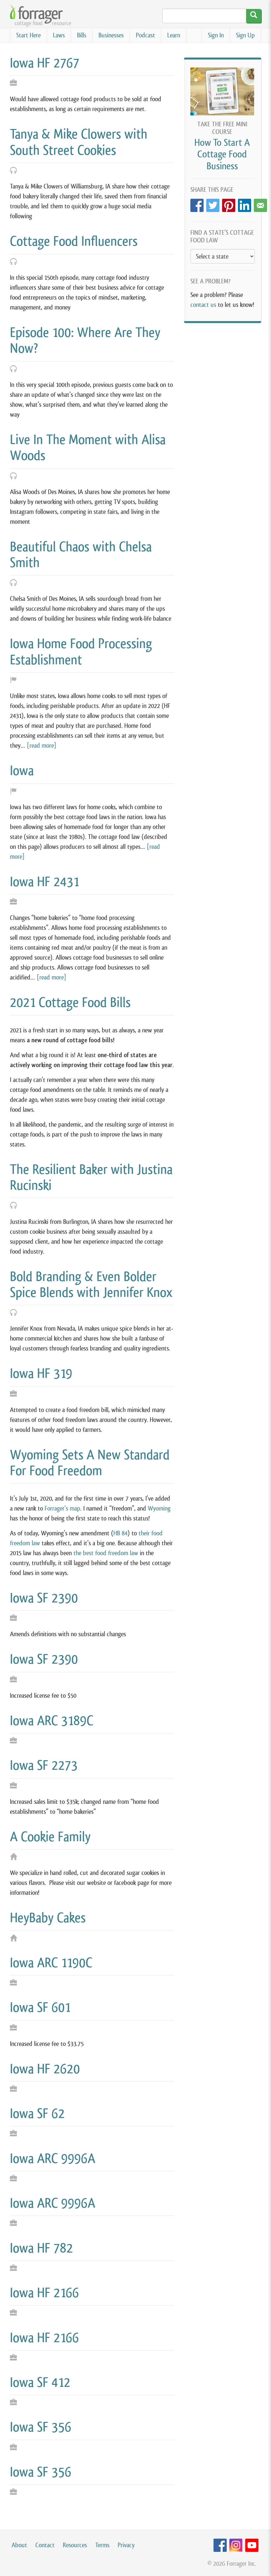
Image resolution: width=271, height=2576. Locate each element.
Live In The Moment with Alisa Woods (88, 447)
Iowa (22, 770)
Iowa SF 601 (40, 2007)
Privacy (126, 2545)
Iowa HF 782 (41, 2248)
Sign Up (245, 35)
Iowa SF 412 (40, 2382)
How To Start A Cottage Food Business (222, 154)
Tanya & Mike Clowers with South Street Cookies (79, 142)
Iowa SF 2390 (44, 1598)
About (19, 2545)
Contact (45, 2545)
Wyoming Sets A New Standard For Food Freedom (90, 1463)
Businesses (111, 35)
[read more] (42, 746)
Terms (102, 2545)
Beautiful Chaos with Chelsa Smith (81, 555)
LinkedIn (245, 204)
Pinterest (229, 204)
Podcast (145, 35)
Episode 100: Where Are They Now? (85, 340)
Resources (75, 2545)
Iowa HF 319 (41, 1373)
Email (260, 204)
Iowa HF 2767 (45, 63)
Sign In (216, 35)
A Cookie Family (50, 1837)
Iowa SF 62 (37, 2113)
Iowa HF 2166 (44, 2293)
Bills (82, 35)
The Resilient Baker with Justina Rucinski (91, 1177)
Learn (174, 35)
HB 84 (120, 1533)
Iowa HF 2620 (45, 2069)
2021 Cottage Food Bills (70, 1002)
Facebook (197, 204)
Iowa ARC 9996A (53, 2158)
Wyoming (159, 1508)
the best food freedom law (106, 1553)
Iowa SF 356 (41, 2427)
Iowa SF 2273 (44, 1765)
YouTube (252, 2545)
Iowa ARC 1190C (51, 1963)
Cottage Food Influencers (74, 241)
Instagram (236, 2545)
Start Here (28, 35)
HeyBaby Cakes (48, 1918)
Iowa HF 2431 (44, 882)
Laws (59, 35)
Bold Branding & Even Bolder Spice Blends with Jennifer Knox (91, 1284)
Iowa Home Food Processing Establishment (81, 651)
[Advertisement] (223, 363)
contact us (203, 305)
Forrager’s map (62, 1508)
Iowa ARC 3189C (52, 1721)
